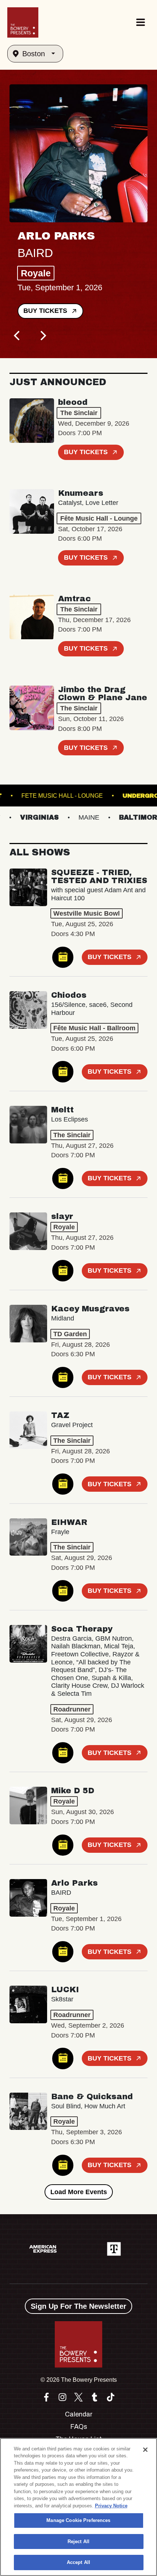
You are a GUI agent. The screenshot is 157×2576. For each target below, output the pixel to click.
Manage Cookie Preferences (78, 2520)
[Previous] (18, 336)
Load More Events (79, 2192)
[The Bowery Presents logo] (23, 22)
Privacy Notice (111, 2506)
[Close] (145, 2450)
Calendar (79, 2414)
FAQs (79, 2427)
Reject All (78, 2541)
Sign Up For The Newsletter (78, 2306)
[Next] (42, 336)
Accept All (78, 2562)
